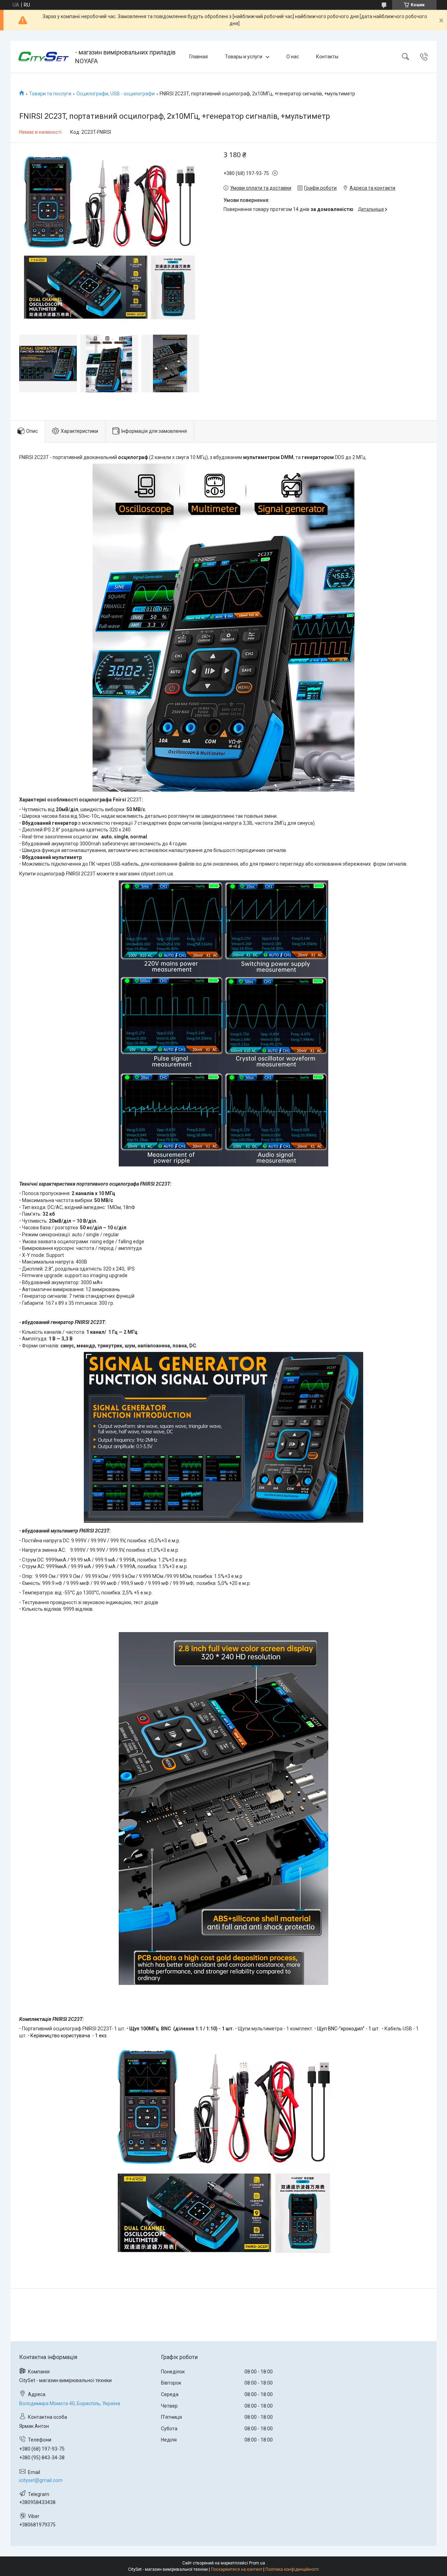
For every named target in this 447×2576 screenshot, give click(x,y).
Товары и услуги (244, 57)
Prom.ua (257, 2563)
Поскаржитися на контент (237, 2569)
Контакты (327, 57)
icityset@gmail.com (41, 2480)
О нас (293, 57)
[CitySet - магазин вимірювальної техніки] (44, 57)
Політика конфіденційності (292, 2569)
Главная (199, 57)
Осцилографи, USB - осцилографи (116, 94)
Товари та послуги (50, 94)
